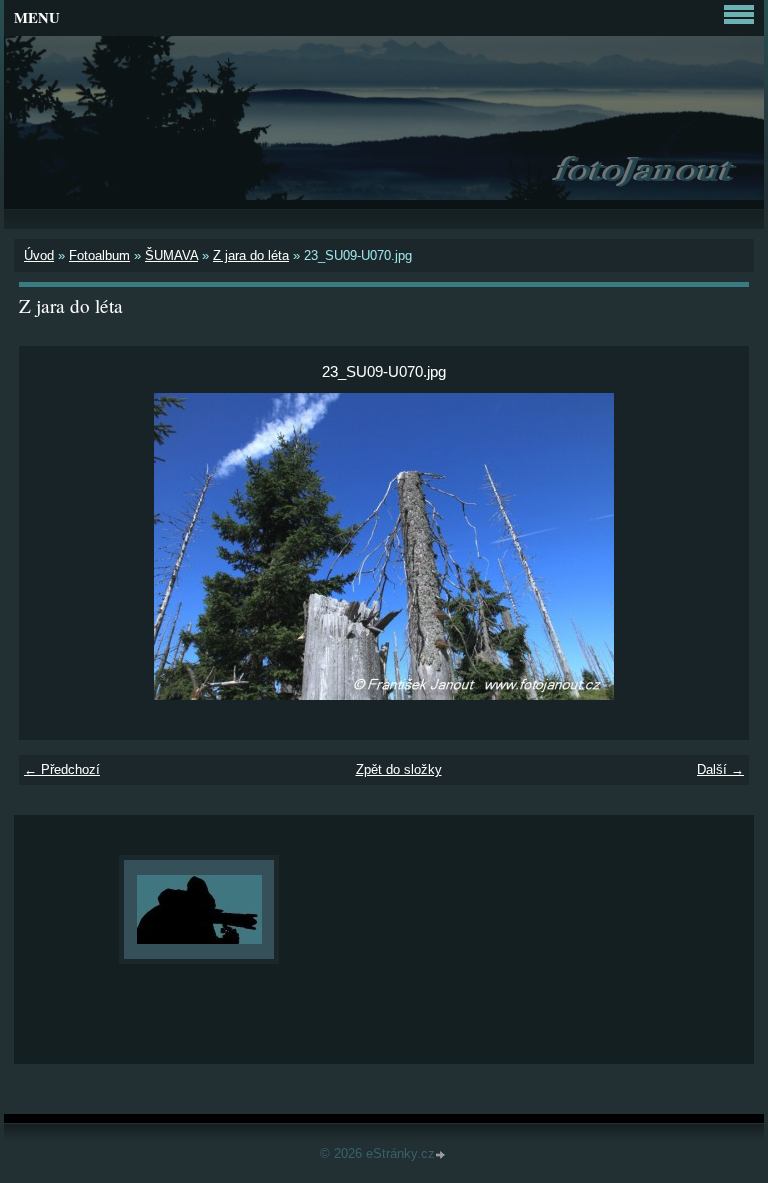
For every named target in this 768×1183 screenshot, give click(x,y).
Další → (720, 769)
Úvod (39, 255)
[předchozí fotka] (51, 546)
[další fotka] (716, 546)
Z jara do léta (251, 255)
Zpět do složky (399, 769)
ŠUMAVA (171, 255)
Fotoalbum (99, 255)
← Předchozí (62, 769)
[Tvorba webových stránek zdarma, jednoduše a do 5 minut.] (442, 1155)
